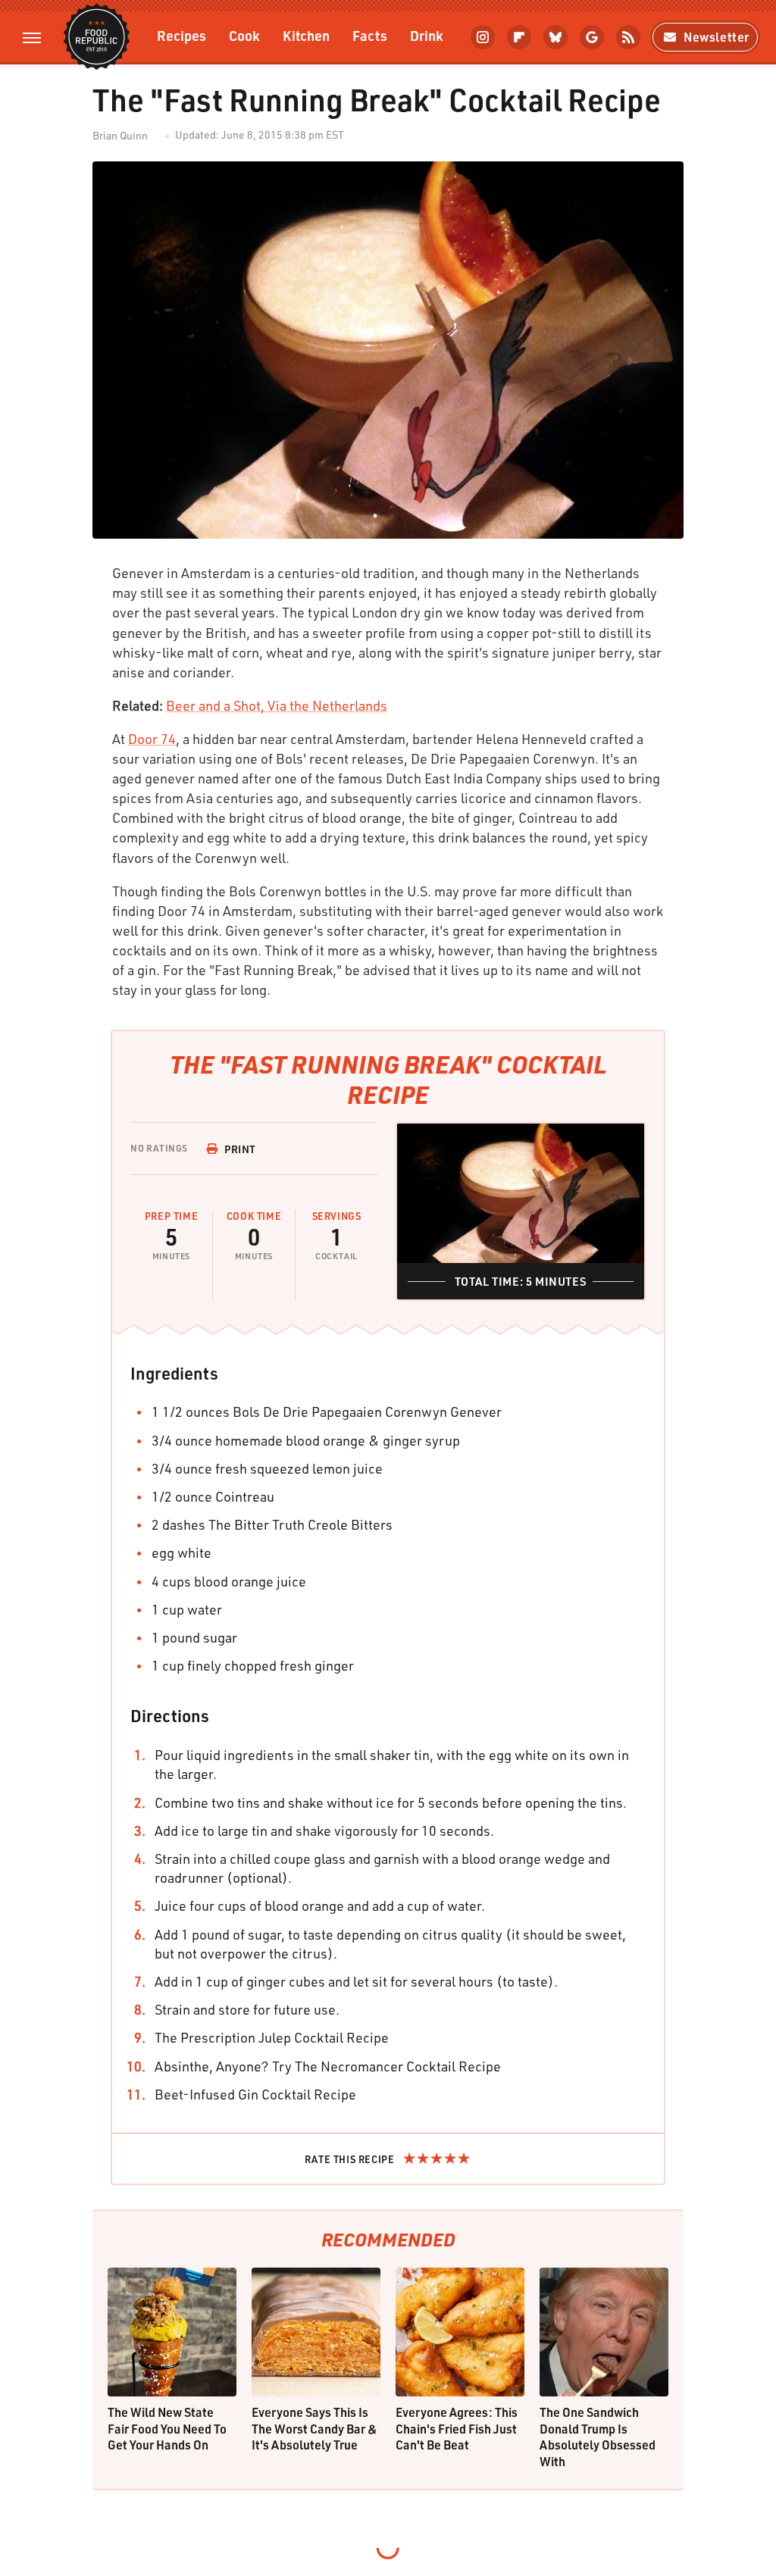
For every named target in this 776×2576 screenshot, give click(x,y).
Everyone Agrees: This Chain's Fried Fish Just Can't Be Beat (457, 2428)
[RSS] (628, 37)
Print (240, 1149)
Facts (370, 35)
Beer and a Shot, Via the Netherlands (277, 705)
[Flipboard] (519, 37)
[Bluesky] (555, 37)
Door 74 (152, 739)
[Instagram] (483, 37)
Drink (427, 35)
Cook (244, 35)
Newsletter (717, 37)
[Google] (592, 37)
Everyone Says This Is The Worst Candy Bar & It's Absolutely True (314, 2428)
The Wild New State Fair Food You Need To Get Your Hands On (167, 2428)
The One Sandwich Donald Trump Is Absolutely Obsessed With (598, 2437)
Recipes (181, 35)
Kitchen (306, 35)
